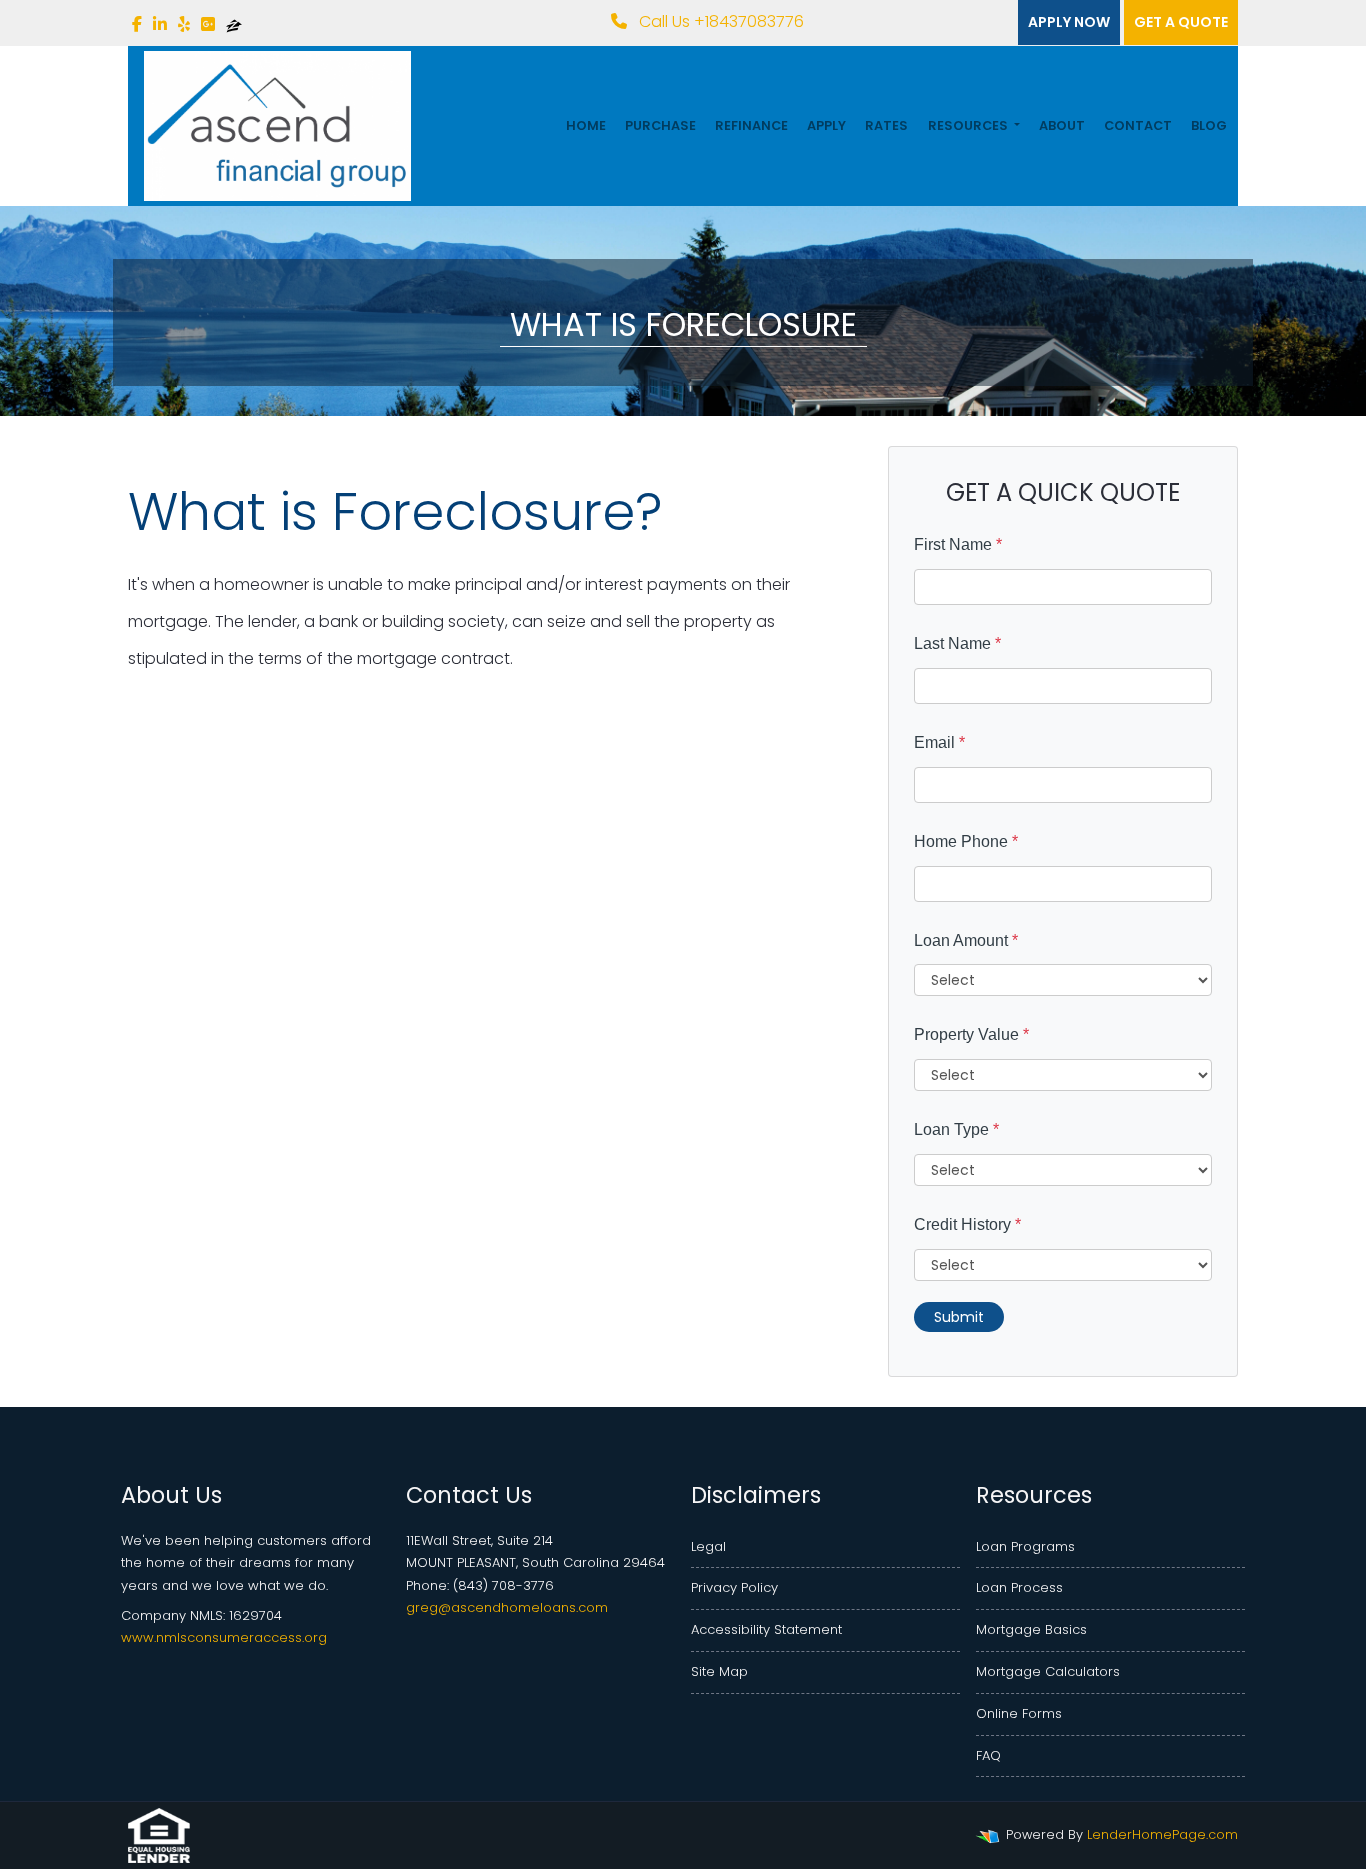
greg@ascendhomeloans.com (507, 1607)
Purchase (660, 125)
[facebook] (137, 24)
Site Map (719, 1671)
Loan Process (1019, 1587)
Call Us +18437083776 (719, 21)
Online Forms (1019, 1713)
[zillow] (234, 24)
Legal (708, 1546)
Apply (826, 125)
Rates (886, 125)
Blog (1209, 125)
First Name (958, 544)
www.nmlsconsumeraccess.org (224, 1637)
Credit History (967, 1224)
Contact (1138, 125)
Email (939, 742)
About (1062, 125)
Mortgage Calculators (1048, 1671)
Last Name (957, 643)
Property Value (971, 1034)
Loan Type (956, 1129)
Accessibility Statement (766, 1629)
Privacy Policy (734, 1587)
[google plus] (208, 24)
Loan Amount (966, 940)
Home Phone (966, 841)
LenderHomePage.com (1162, 1834)
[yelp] (184, 24)
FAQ (988, 1755)
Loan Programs (1025, 1546)
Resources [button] (969, 125)
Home (586, 125)
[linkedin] (160, 24)
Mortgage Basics (1031, 1629)
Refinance (751, 125)
